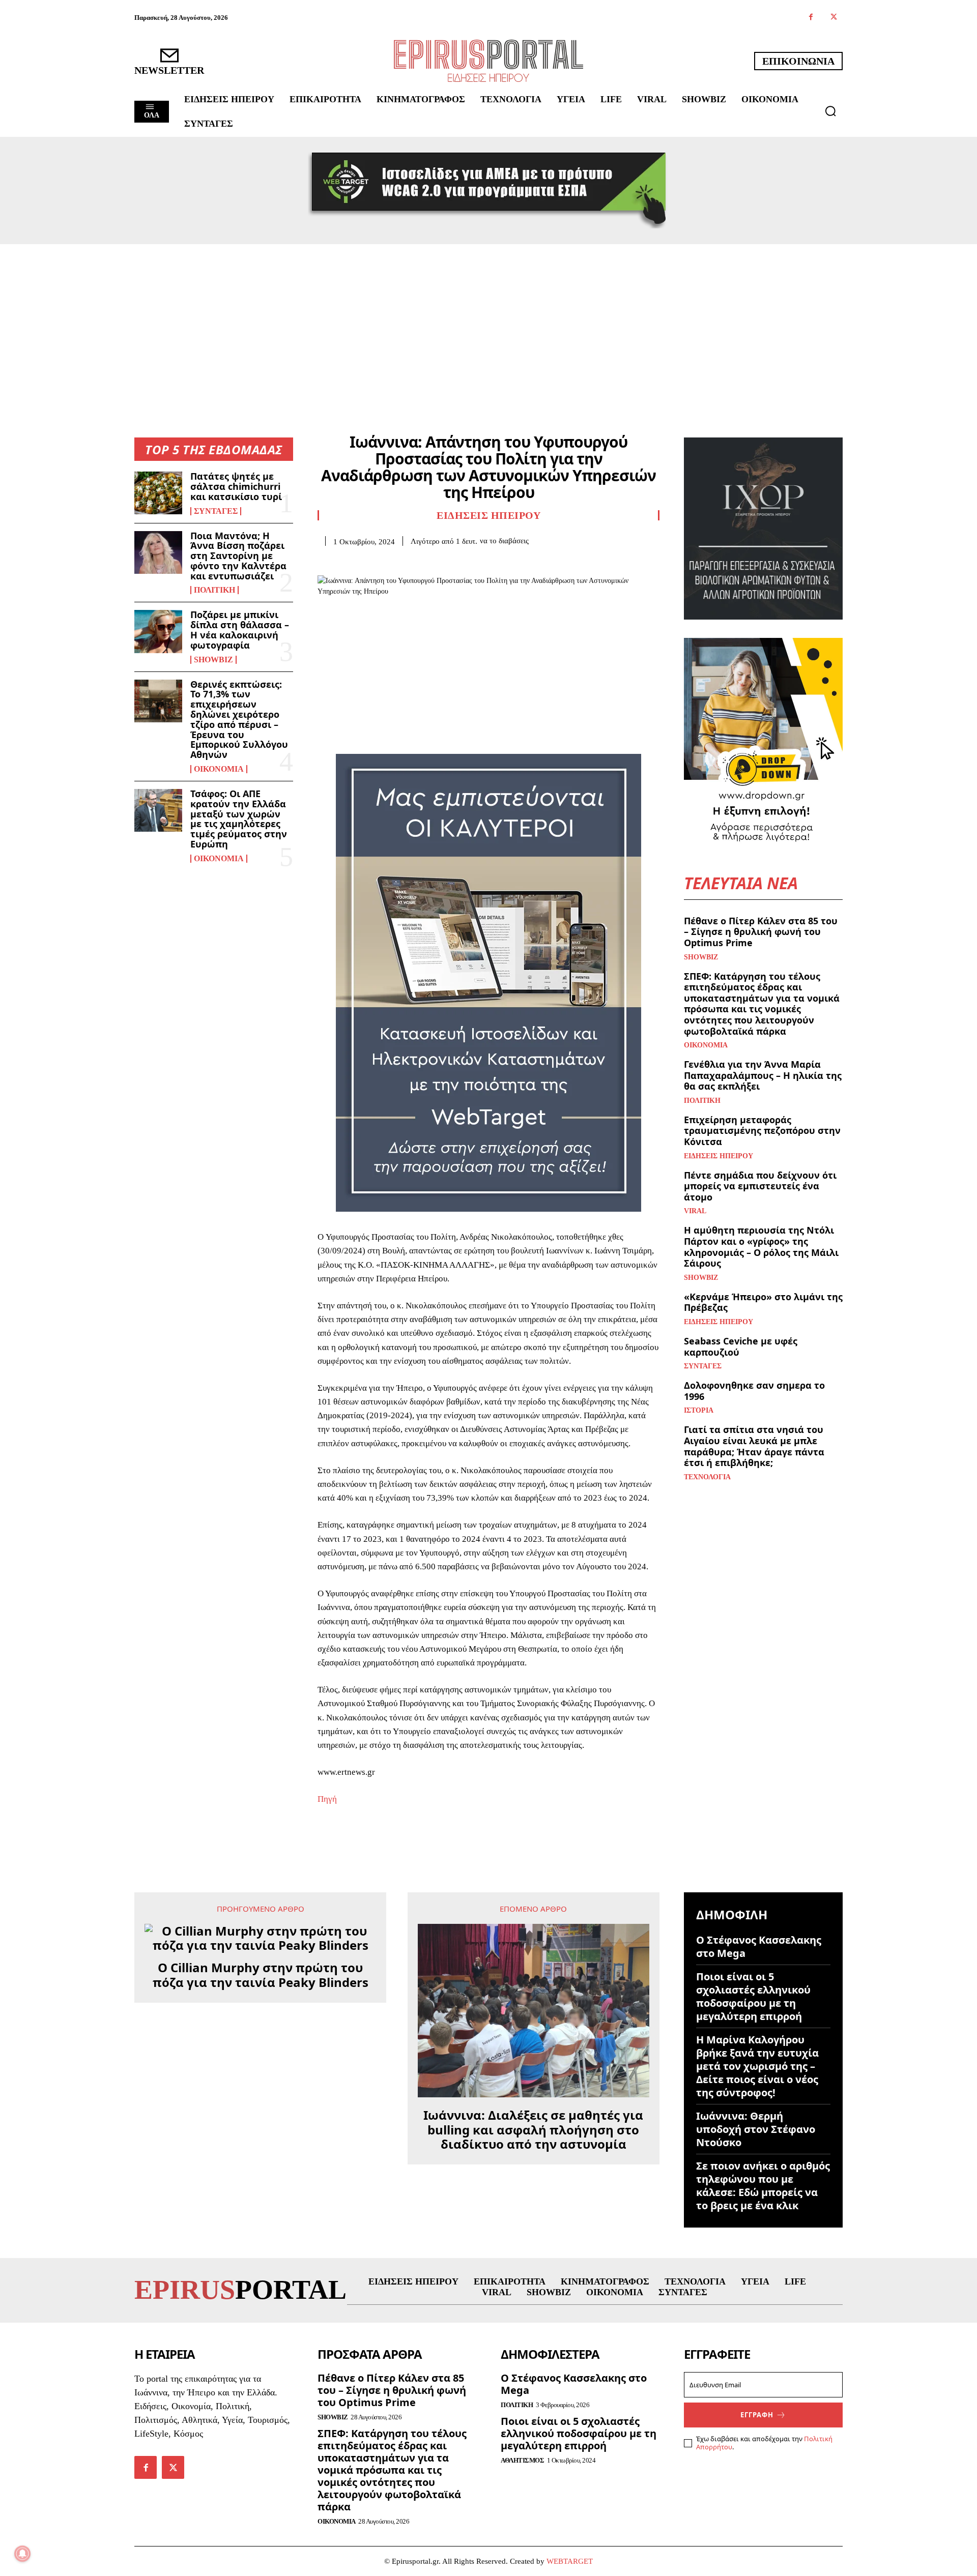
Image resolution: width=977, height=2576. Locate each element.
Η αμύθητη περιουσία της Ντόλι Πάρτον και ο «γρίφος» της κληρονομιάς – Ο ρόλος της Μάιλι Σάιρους (761, 1247)
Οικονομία (219, 769)
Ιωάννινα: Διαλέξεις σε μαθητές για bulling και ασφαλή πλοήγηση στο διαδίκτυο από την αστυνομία (533, 2130)
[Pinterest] (375, 562)
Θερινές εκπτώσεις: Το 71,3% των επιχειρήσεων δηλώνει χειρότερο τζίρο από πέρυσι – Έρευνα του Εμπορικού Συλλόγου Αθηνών (239, 720)
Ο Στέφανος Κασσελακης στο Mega (759, 1946)
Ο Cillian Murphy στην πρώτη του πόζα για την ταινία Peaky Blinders (261, 1975)
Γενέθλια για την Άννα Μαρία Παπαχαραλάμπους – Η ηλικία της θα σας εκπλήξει (763, 1075)
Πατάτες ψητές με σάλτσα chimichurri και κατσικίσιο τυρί (236, 486)
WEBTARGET (570, 2561)
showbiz (213, 660)
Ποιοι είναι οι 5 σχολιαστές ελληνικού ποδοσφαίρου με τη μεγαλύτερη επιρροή (753, 1996)
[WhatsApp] (398, 562)
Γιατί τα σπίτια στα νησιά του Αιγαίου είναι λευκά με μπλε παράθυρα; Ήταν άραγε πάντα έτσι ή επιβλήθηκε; (754, 1446)
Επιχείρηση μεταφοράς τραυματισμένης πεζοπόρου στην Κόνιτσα (762, 1131)
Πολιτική (214, 590)
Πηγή (327, 1799)
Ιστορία (699, 1411)
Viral (695, 1211)
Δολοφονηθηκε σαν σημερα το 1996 (754, 1391)
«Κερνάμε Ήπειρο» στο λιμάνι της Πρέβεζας (763, 1302)
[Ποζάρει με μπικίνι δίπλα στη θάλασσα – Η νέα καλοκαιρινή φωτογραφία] (158, 631)
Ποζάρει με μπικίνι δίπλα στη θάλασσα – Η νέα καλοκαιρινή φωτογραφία (240, 630)
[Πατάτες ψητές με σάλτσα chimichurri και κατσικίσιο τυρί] (158, 493)
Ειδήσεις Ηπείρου (489, 515)
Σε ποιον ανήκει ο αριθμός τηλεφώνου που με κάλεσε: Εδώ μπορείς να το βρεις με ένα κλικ (763, 2186)
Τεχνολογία (707, 1477)
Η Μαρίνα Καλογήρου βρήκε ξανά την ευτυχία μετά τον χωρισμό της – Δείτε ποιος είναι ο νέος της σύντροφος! (757, 2066)
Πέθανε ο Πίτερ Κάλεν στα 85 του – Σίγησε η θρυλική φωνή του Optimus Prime (761, 932)
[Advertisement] (489, 320)
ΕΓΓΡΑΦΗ (757, 2415)
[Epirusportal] (489, 61)
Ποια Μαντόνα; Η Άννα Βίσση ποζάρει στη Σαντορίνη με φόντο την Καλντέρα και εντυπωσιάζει (238, 556)
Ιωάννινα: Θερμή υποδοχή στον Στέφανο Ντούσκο (756, 2129)
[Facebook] (811, 18)
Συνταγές (216, 511)
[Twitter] (834, 18)
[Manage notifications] (22, 2554)
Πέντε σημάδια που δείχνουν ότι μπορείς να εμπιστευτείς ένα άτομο (760, 1186)
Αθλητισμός (522, 2460)
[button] (830, 111)
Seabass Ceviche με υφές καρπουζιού (741, 1346)
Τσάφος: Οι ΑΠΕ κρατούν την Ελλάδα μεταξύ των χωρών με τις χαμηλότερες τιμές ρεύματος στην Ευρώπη (239, 819)
